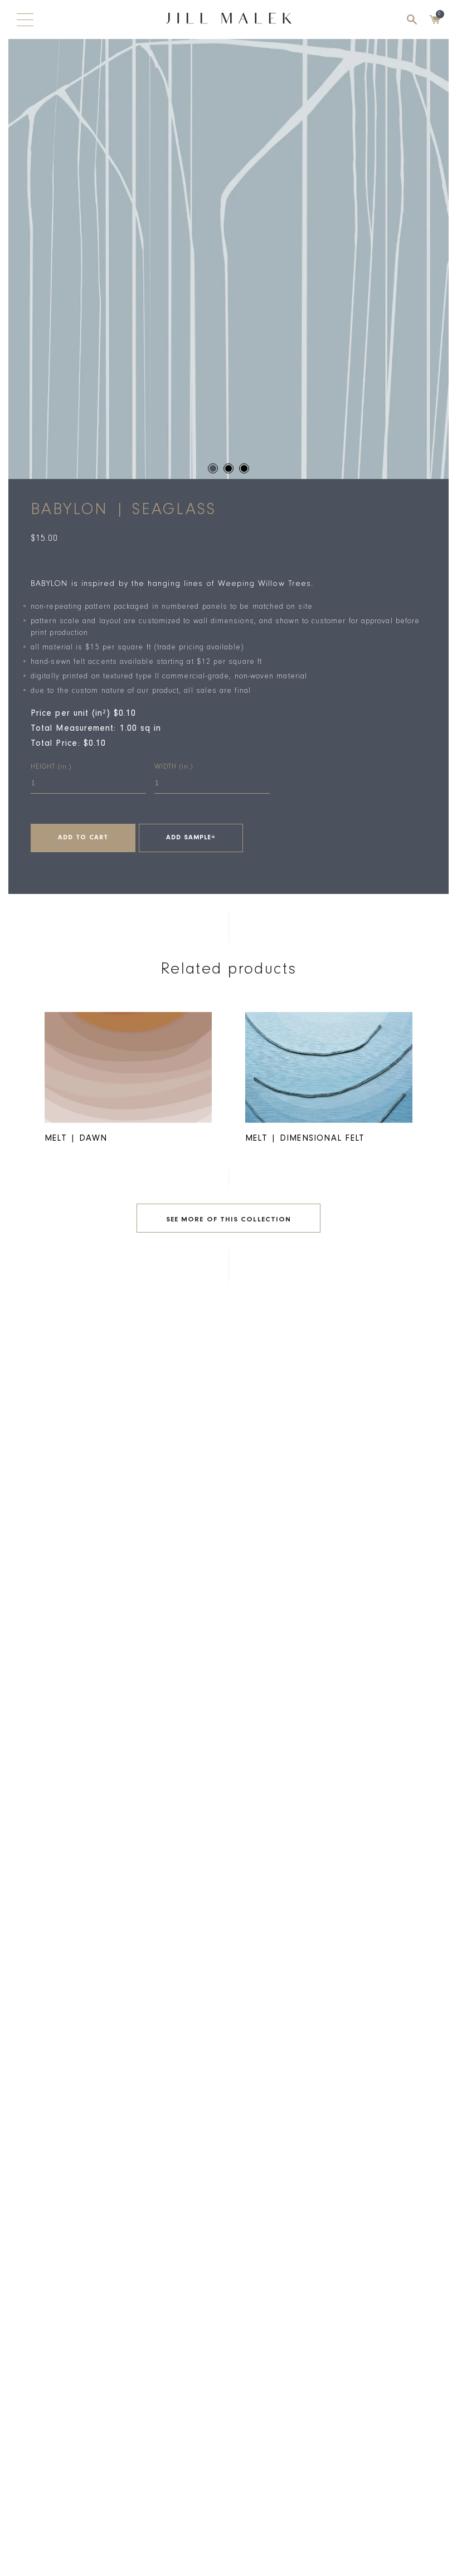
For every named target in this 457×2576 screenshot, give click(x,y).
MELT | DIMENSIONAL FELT (305, 1139)
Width (174, 767)
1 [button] (213, 468)
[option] (229, 259)
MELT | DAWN (76, 1139)
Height (51, 767)
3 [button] (244, 468)
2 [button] (229, 468)
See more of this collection (229, 1220)
